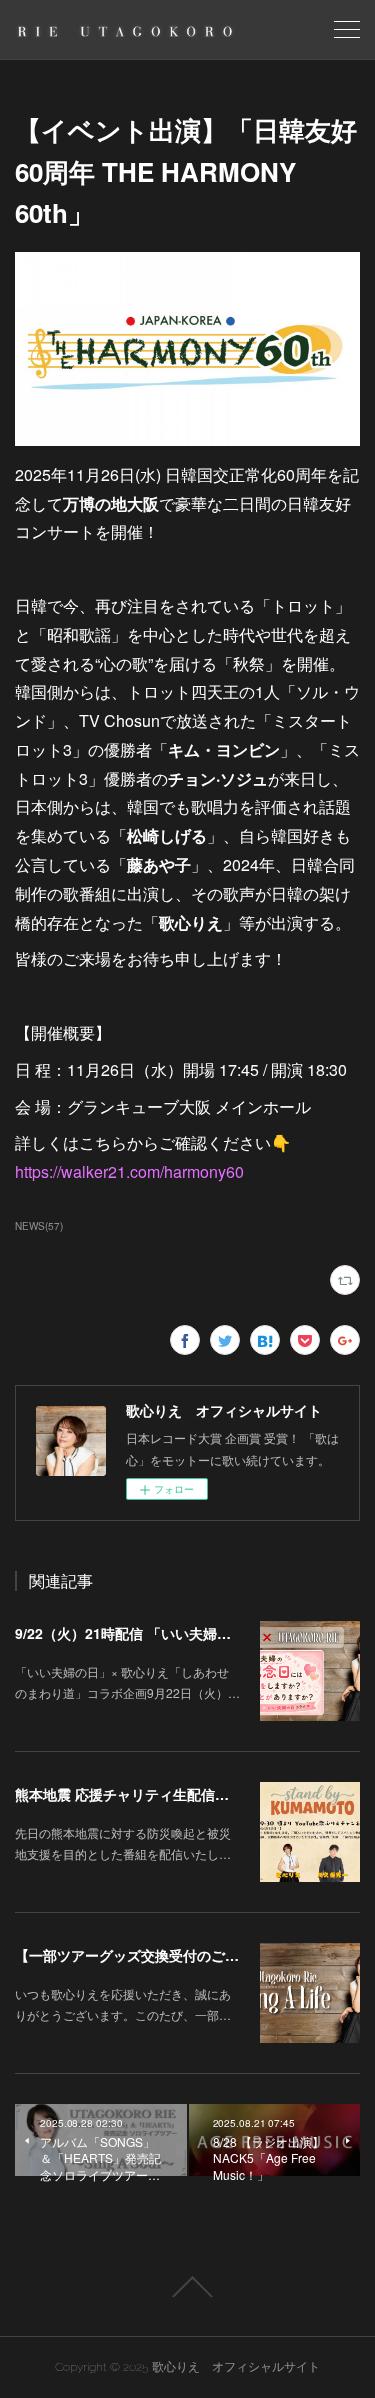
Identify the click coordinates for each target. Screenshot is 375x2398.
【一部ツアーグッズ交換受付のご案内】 (141, 1955)
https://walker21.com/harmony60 (129, 1171)
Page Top (187, 2287)
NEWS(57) (39, 1226)
